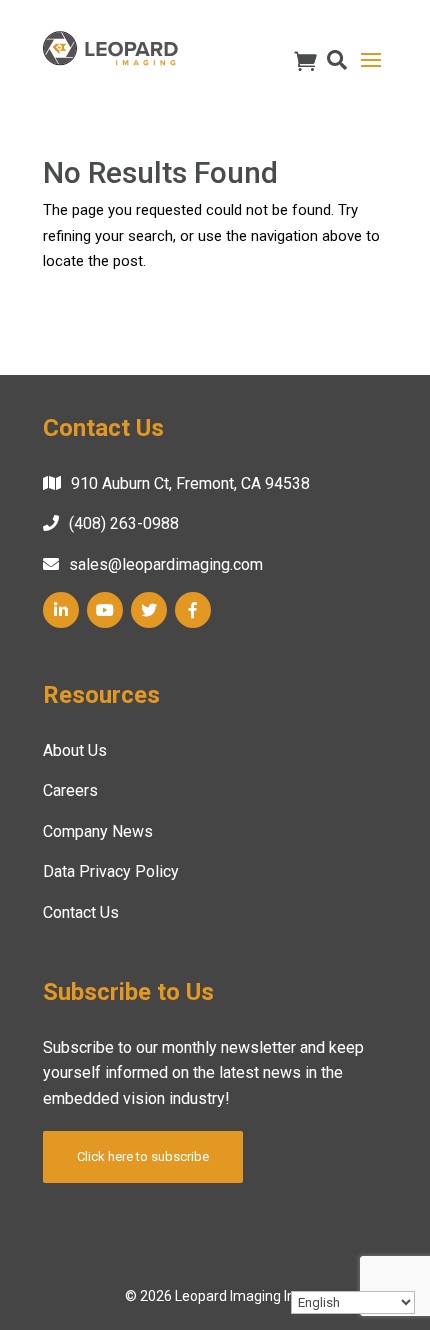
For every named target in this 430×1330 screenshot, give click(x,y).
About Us (75, 750)
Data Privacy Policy (111, 871)
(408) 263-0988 (124, 523)
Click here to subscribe (143, 1156)
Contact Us (81, 912)
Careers (70, 790)
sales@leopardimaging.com (166, 564)
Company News (98, 831)
